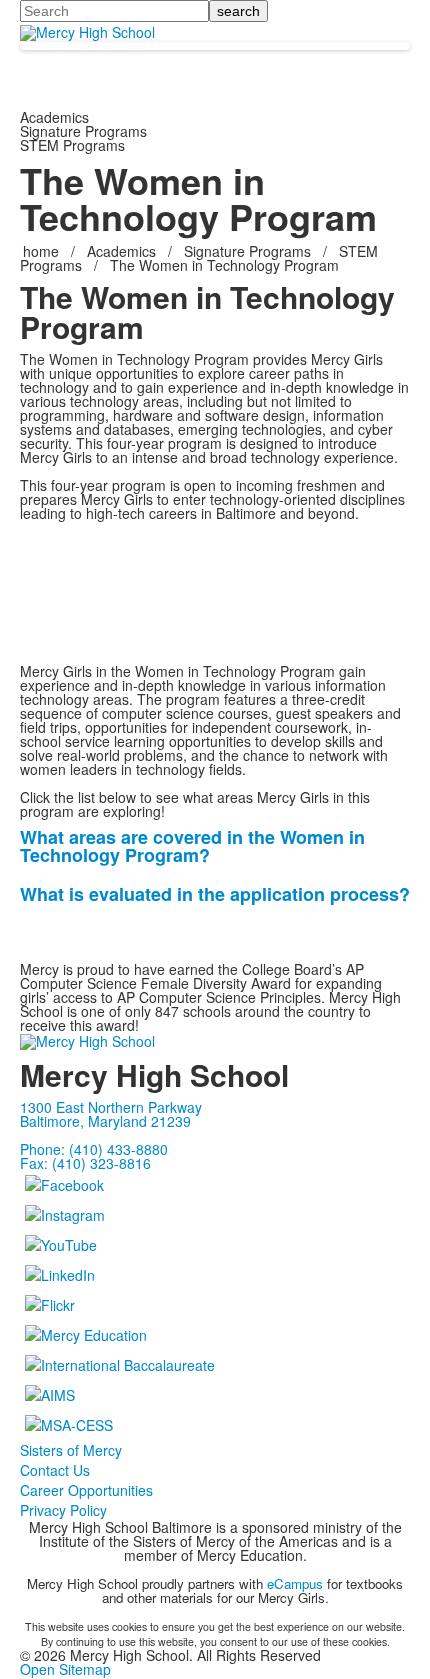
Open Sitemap (65, 1669)
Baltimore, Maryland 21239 (105, 1121)
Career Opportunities (86, 1490)
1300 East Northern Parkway (111, 1107)
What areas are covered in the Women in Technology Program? (192, 846)
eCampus (295, 1583)
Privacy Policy (63, 1510)
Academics (121, 251)
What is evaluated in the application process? (215, 894)
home (43, 251)
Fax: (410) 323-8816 (85, 1163)
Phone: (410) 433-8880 (94, 1149)
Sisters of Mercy (71, 1450)
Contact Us (55, 1470)
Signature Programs (247, 251)
